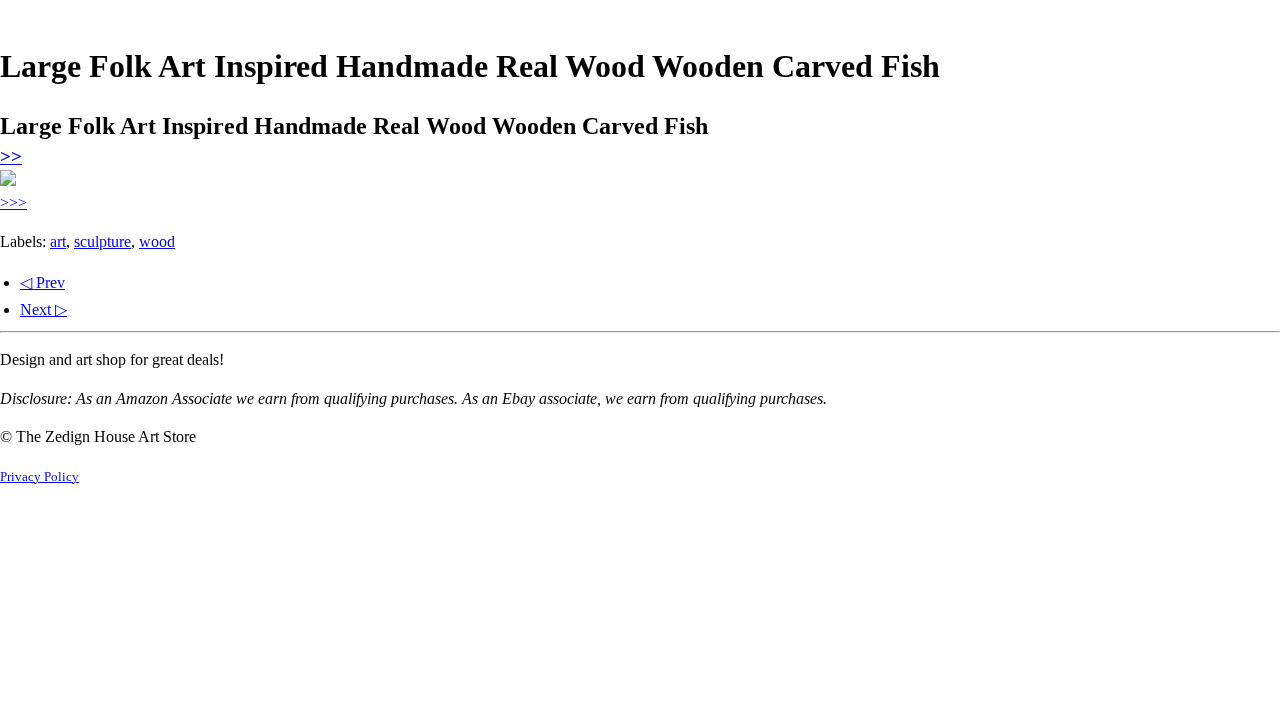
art (58, 241)
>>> (13, 202)
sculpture (102, 241)
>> (11, 156)
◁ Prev (42, 282)
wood (157, 241)
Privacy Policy (39, 477)
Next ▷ (43, 309)
